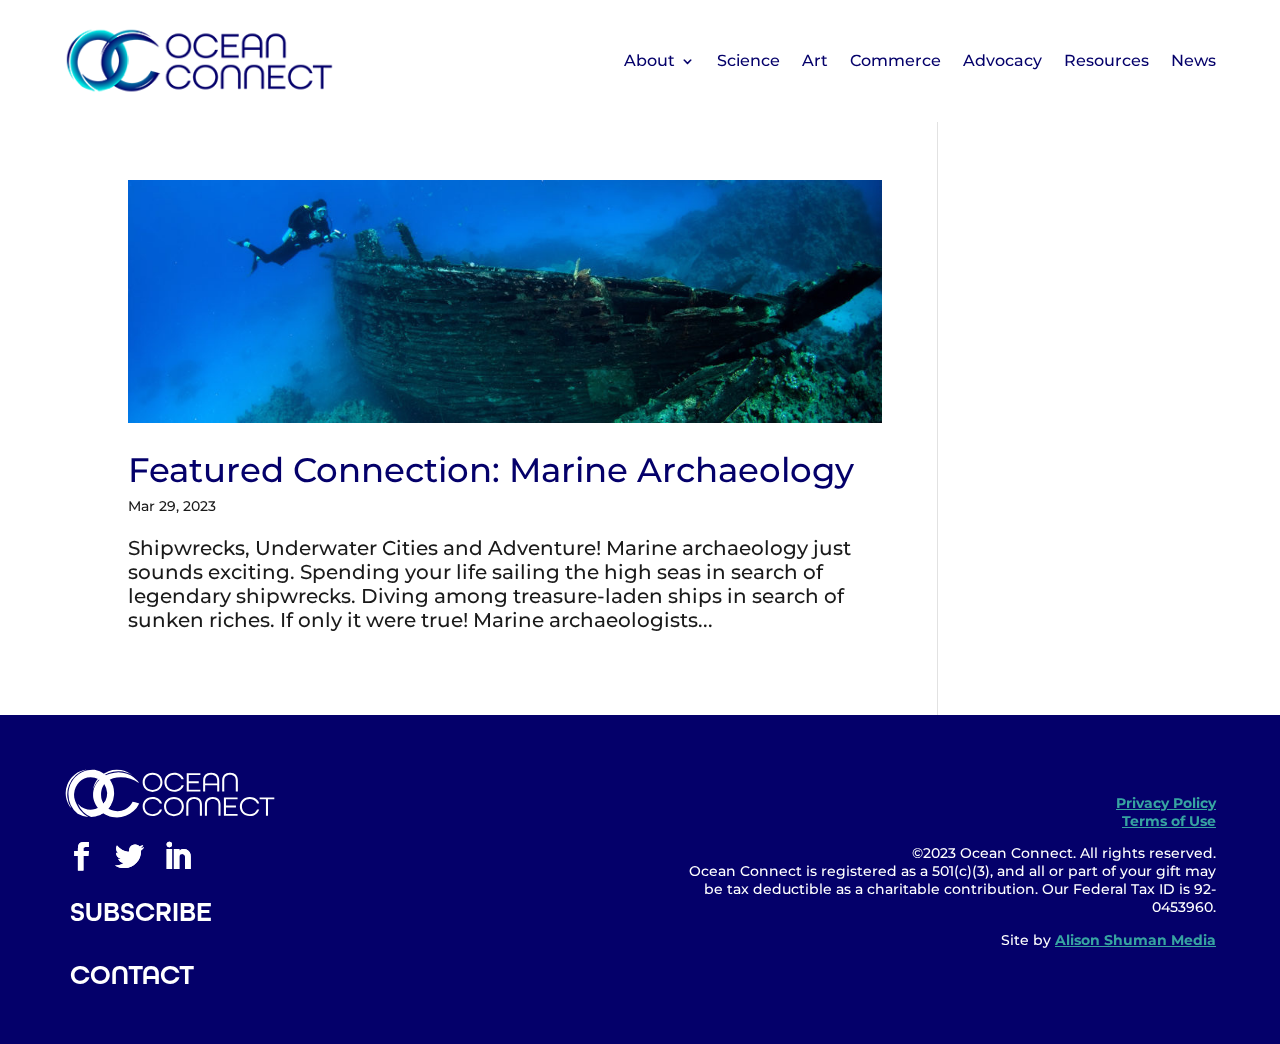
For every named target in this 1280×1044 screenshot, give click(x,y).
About (649, 60)
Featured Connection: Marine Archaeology (491, 470)
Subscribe (141, 912)
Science (748, 60)
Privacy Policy (1166, 803)
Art (815, 60)
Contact (132, 975)
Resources (1106, 60)
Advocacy (1002, 60)
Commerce (895, 60)
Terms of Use (1169, 821)
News (1193, 60)
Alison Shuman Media (1135, 940)
